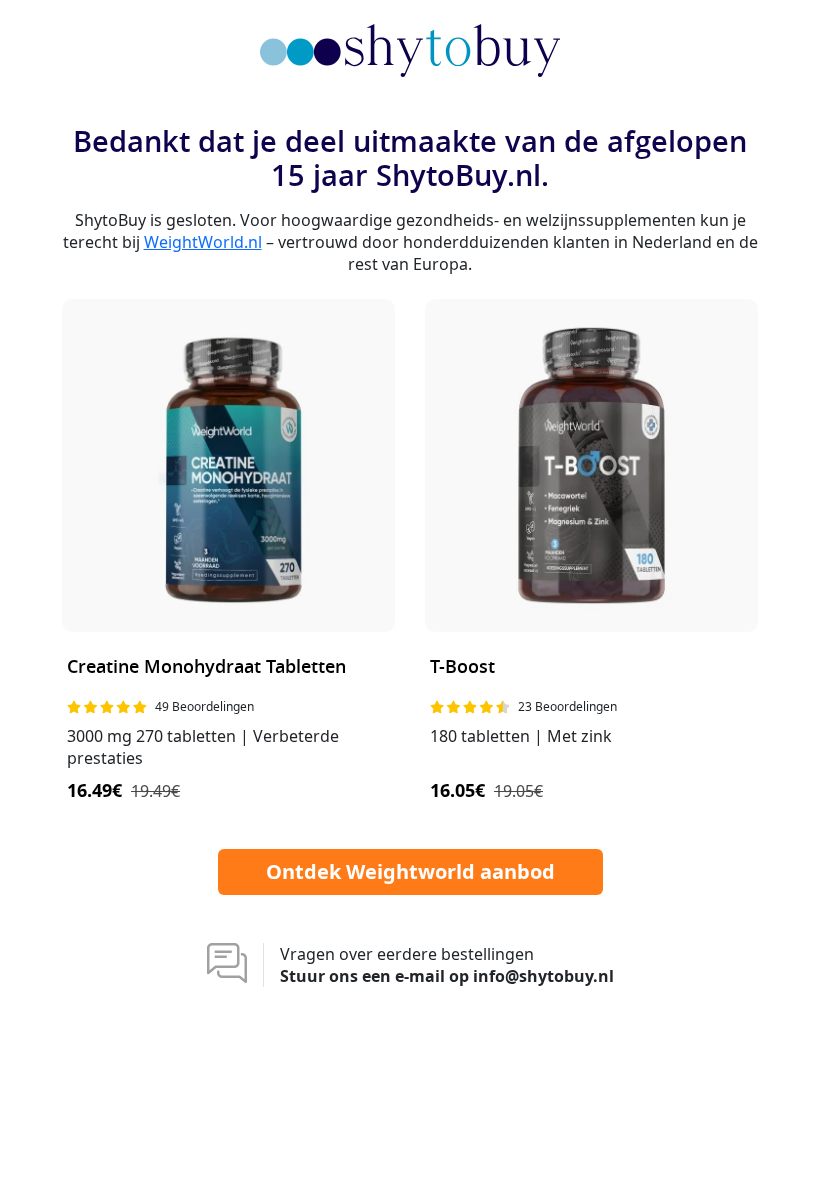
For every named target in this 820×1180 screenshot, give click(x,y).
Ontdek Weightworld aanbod (410, 871)
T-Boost (462, 667)
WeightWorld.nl (203, 242)
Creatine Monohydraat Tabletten (206, 667)
